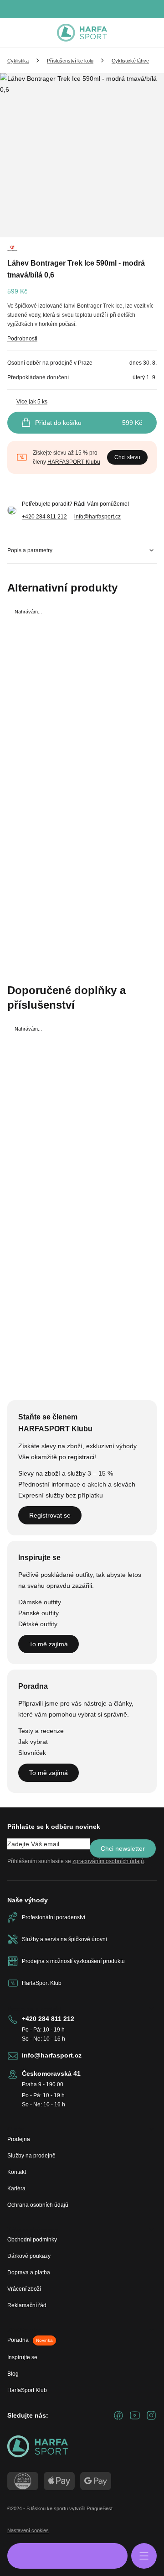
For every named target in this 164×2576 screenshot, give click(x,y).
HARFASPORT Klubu (74, 462)
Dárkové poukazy (29, 2256)
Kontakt (17, 2172)
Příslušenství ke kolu (70, 61)
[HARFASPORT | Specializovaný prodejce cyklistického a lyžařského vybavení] (82, 33)
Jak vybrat (33, 1742)
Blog (13, 2374)
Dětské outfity (38, 1624)
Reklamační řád (27, 2305)
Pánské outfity (38, 1613)
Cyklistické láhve (130, 61)
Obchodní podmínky (32, 2240)
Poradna (30, 2340)
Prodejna (19, 2139)
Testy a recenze (41, 1731)
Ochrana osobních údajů (38, 2205)
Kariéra (16, 2189)
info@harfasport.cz (97, 517)
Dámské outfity (40, 1602)
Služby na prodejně (31, 2156)
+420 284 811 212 (44, 517)
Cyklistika (18, 61)
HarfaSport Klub (27, 2390)
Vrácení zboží (24, 2289)
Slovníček (32, 1753)
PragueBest (100, 2508)
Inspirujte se (22, 2357)
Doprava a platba (29, 2272)
